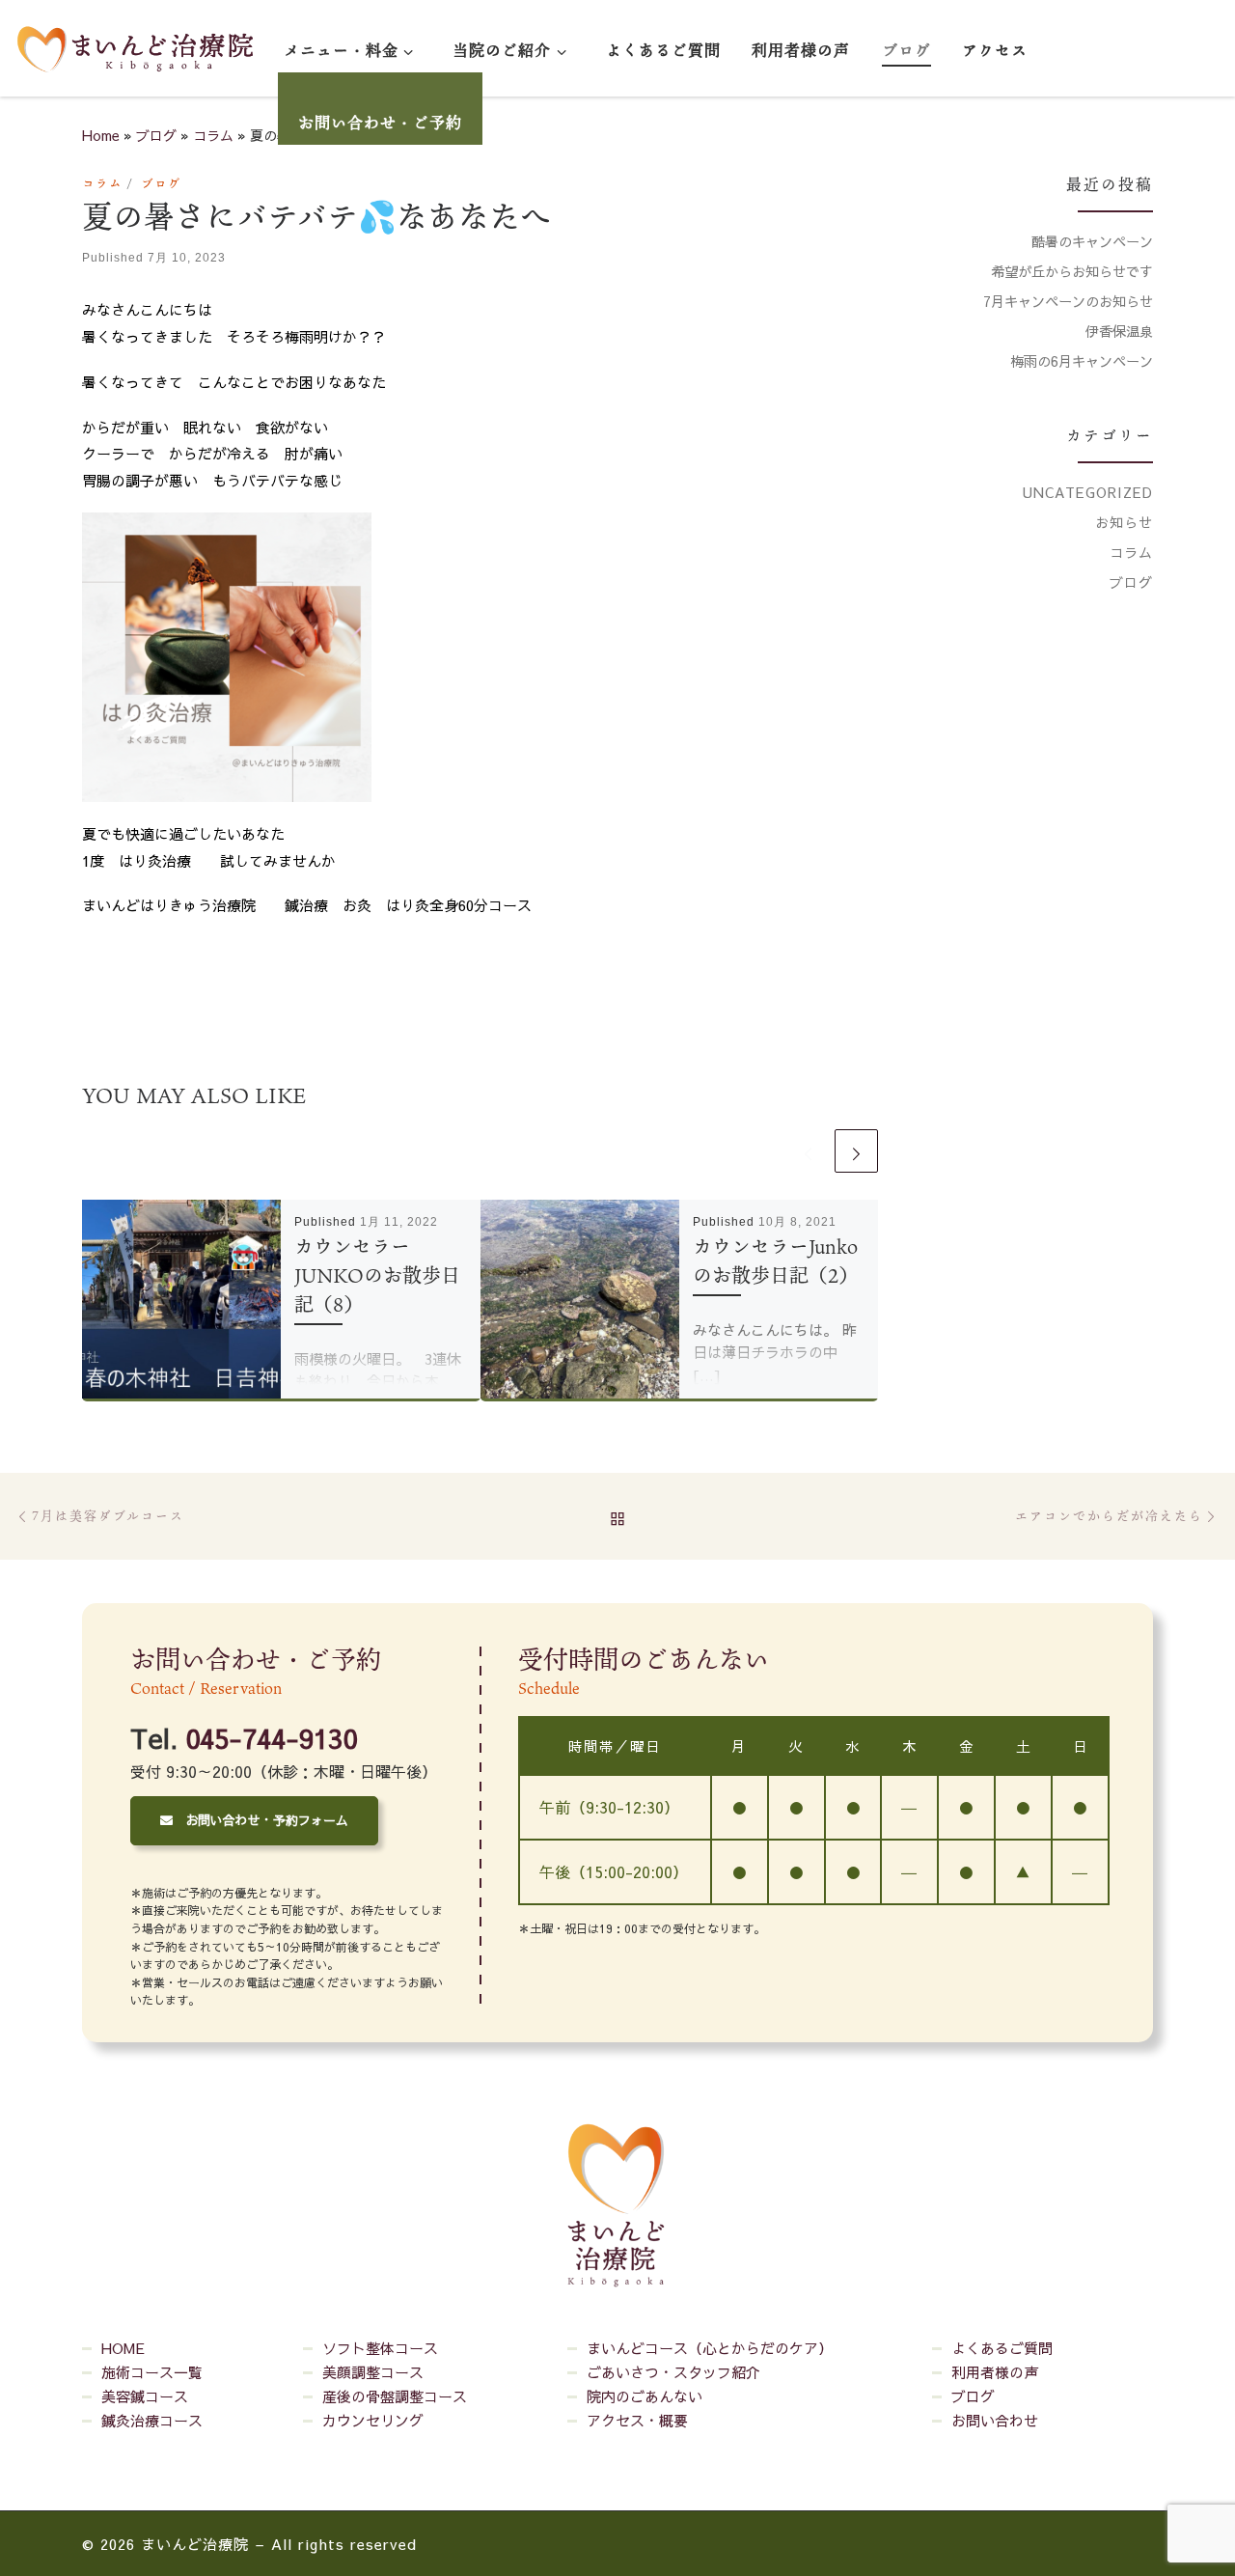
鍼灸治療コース (152, 2420)
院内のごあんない (645, 2396)
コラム (213, 135)
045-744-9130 (271, 1738)
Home (101, 135)
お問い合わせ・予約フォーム (261, 1820)
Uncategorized (1088, 492)
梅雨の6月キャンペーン (1082, 361)
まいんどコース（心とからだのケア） (710, 2348)
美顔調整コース (373, 2372)
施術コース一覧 (152, 2372)
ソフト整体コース (380, 2348)
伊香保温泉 (1119, 331)
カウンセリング (373, 2420)
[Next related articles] (856, 1151)
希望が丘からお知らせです (1072, 271)
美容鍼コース (145, 2396)
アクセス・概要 (637, 2420)
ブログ (156, 135)
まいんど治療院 (195, 2544)
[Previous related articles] (808, 1151)
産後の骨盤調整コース (395, 2396)
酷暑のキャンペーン (1092, 241)
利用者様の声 (995, 2372)
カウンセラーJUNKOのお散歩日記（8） (377, 1275)
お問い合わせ (995, 2420)
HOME (123, 2348)
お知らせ (1124, 522)
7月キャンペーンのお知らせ (1068, 301)
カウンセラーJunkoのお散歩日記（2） (775, 1260)
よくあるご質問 (1002, 2348)
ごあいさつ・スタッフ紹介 (673, 2372)
